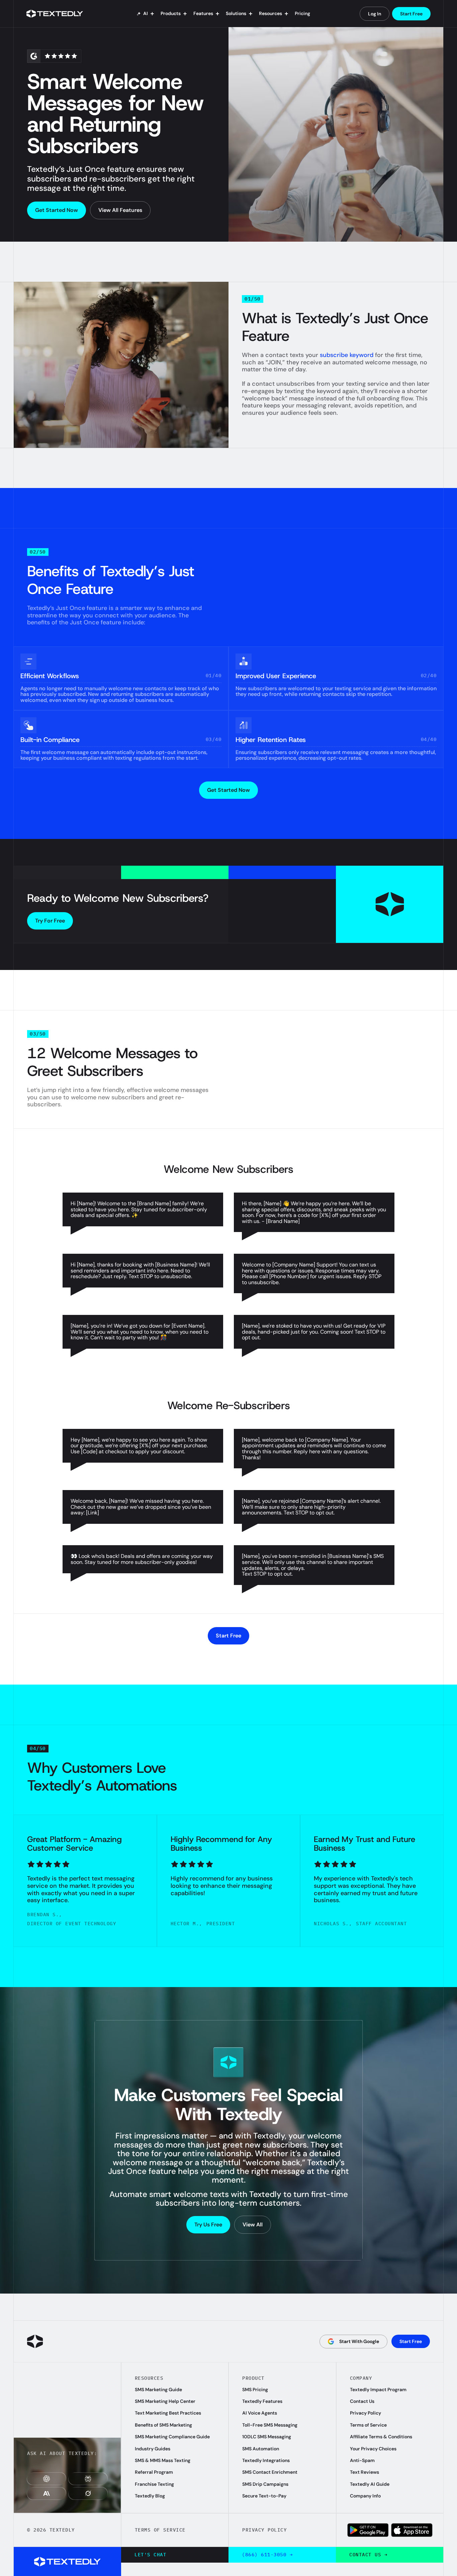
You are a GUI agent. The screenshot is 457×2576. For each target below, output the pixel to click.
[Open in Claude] (47, 2493)
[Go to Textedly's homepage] (35, 2341)
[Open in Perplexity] (88, 2479)
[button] (145, 14)
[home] (57, 14)
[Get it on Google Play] (368, 2530)
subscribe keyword (347, 355)
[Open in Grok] (88, 2493)
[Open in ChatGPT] (47, 2479)
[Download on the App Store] (412, 2530)
